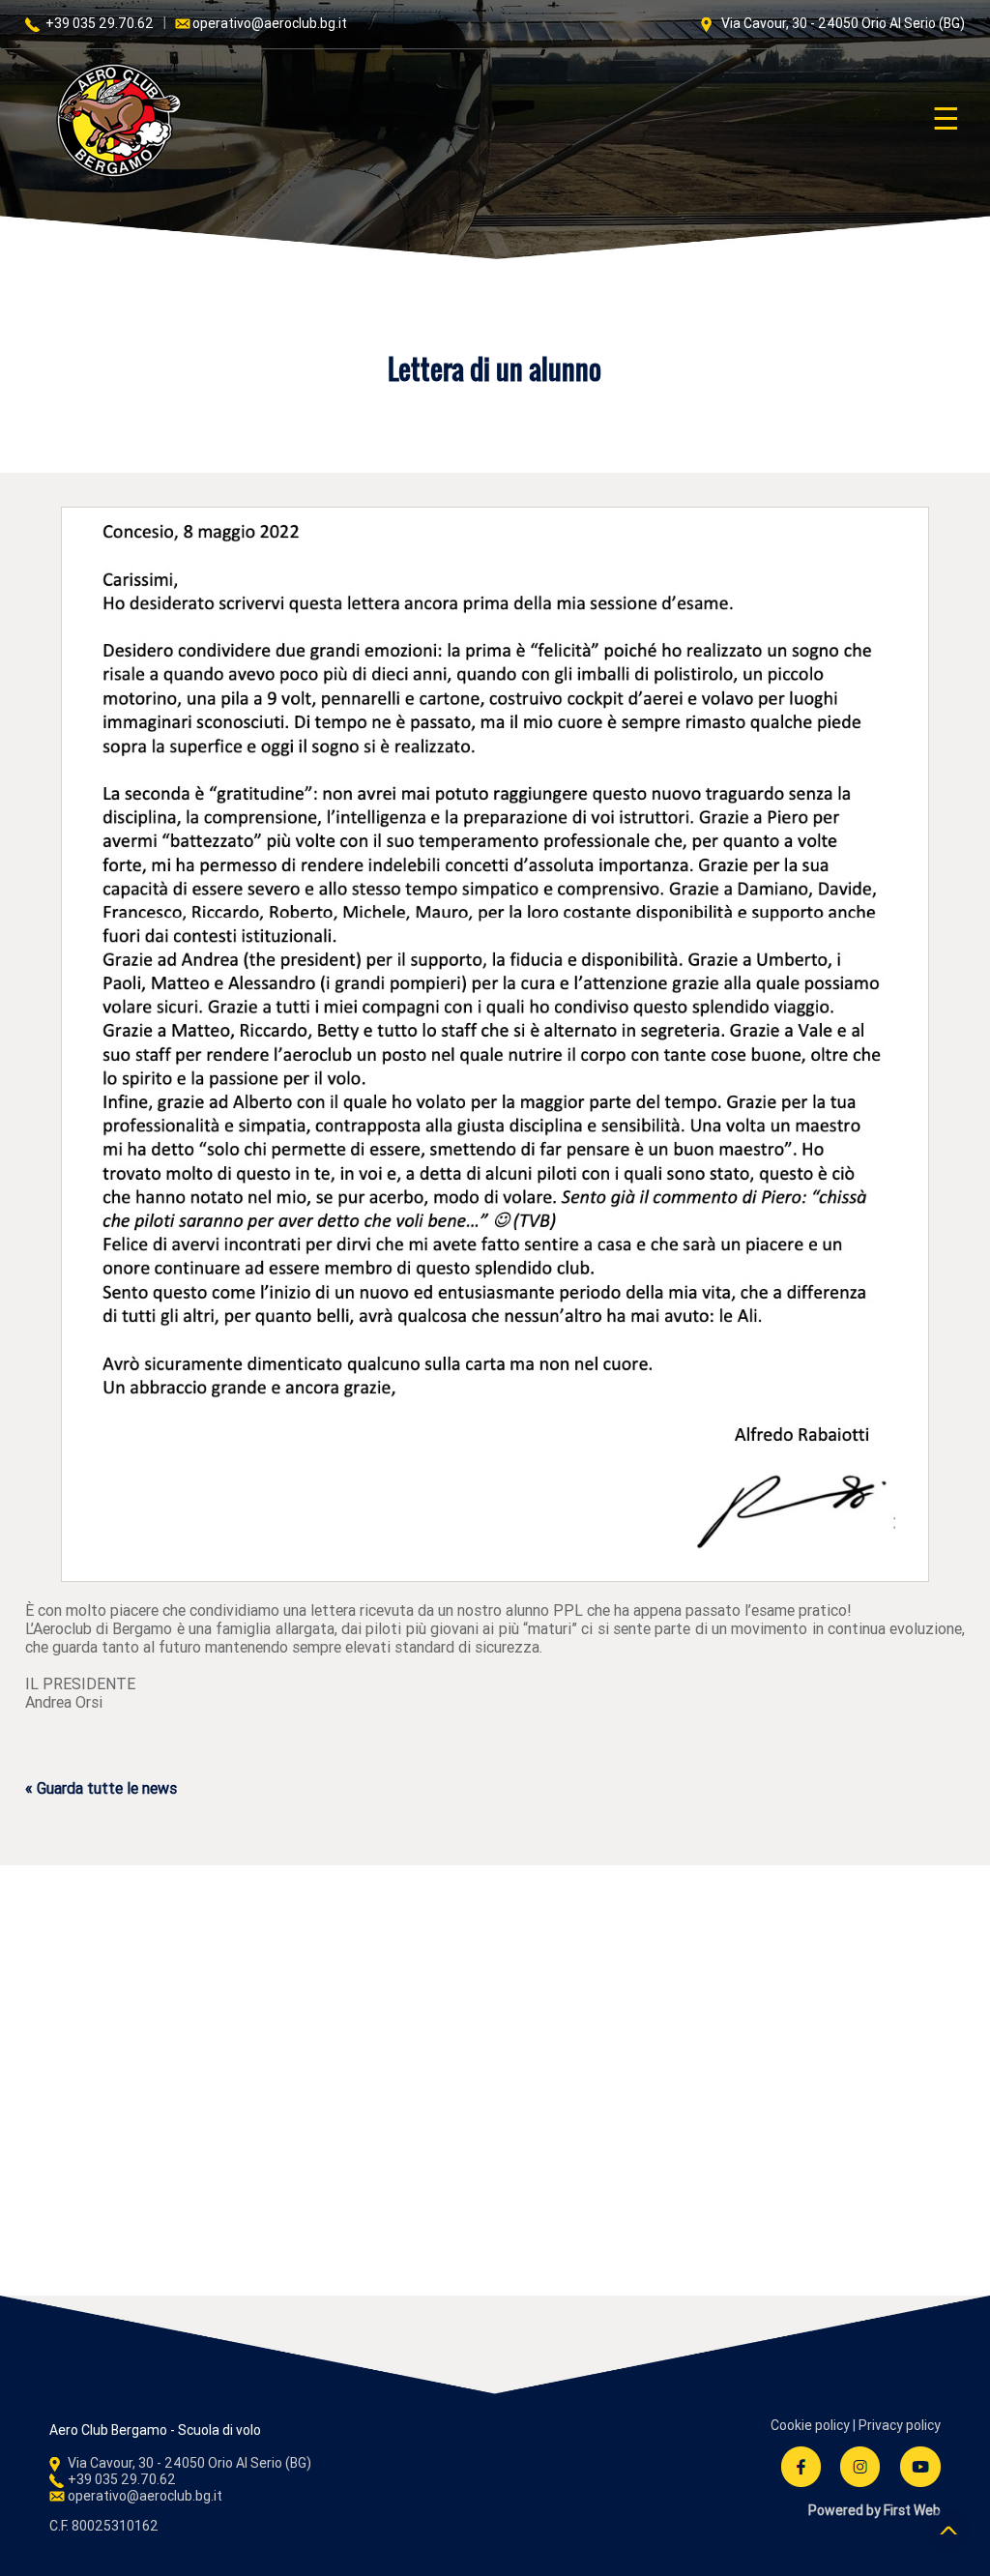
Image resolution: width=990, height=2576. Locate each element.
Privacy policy (900, 2425)
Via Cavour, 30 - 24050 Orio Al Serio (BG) (842, 23)
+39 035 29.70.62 (98, 23)
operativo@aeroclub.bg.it (270, 23)
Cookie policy (810, 2425)
